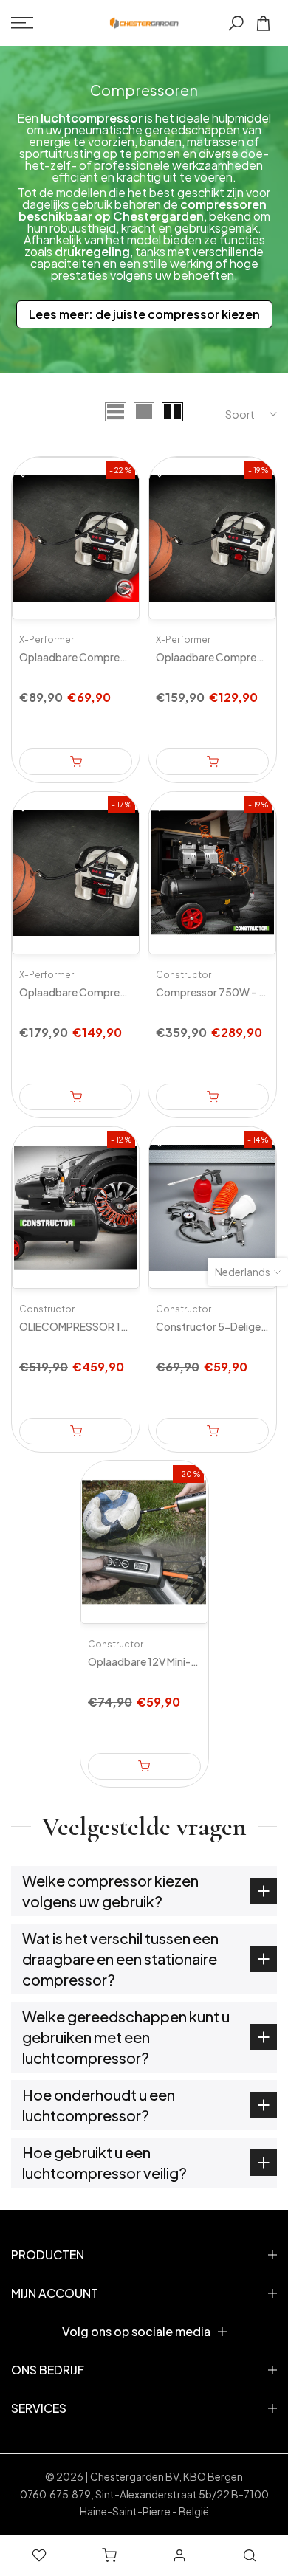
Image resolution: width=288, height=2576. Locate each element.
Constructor (184, 975)
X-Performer (47, 640)
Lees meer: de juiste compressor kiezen (144, 314)
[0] (263, 23)
